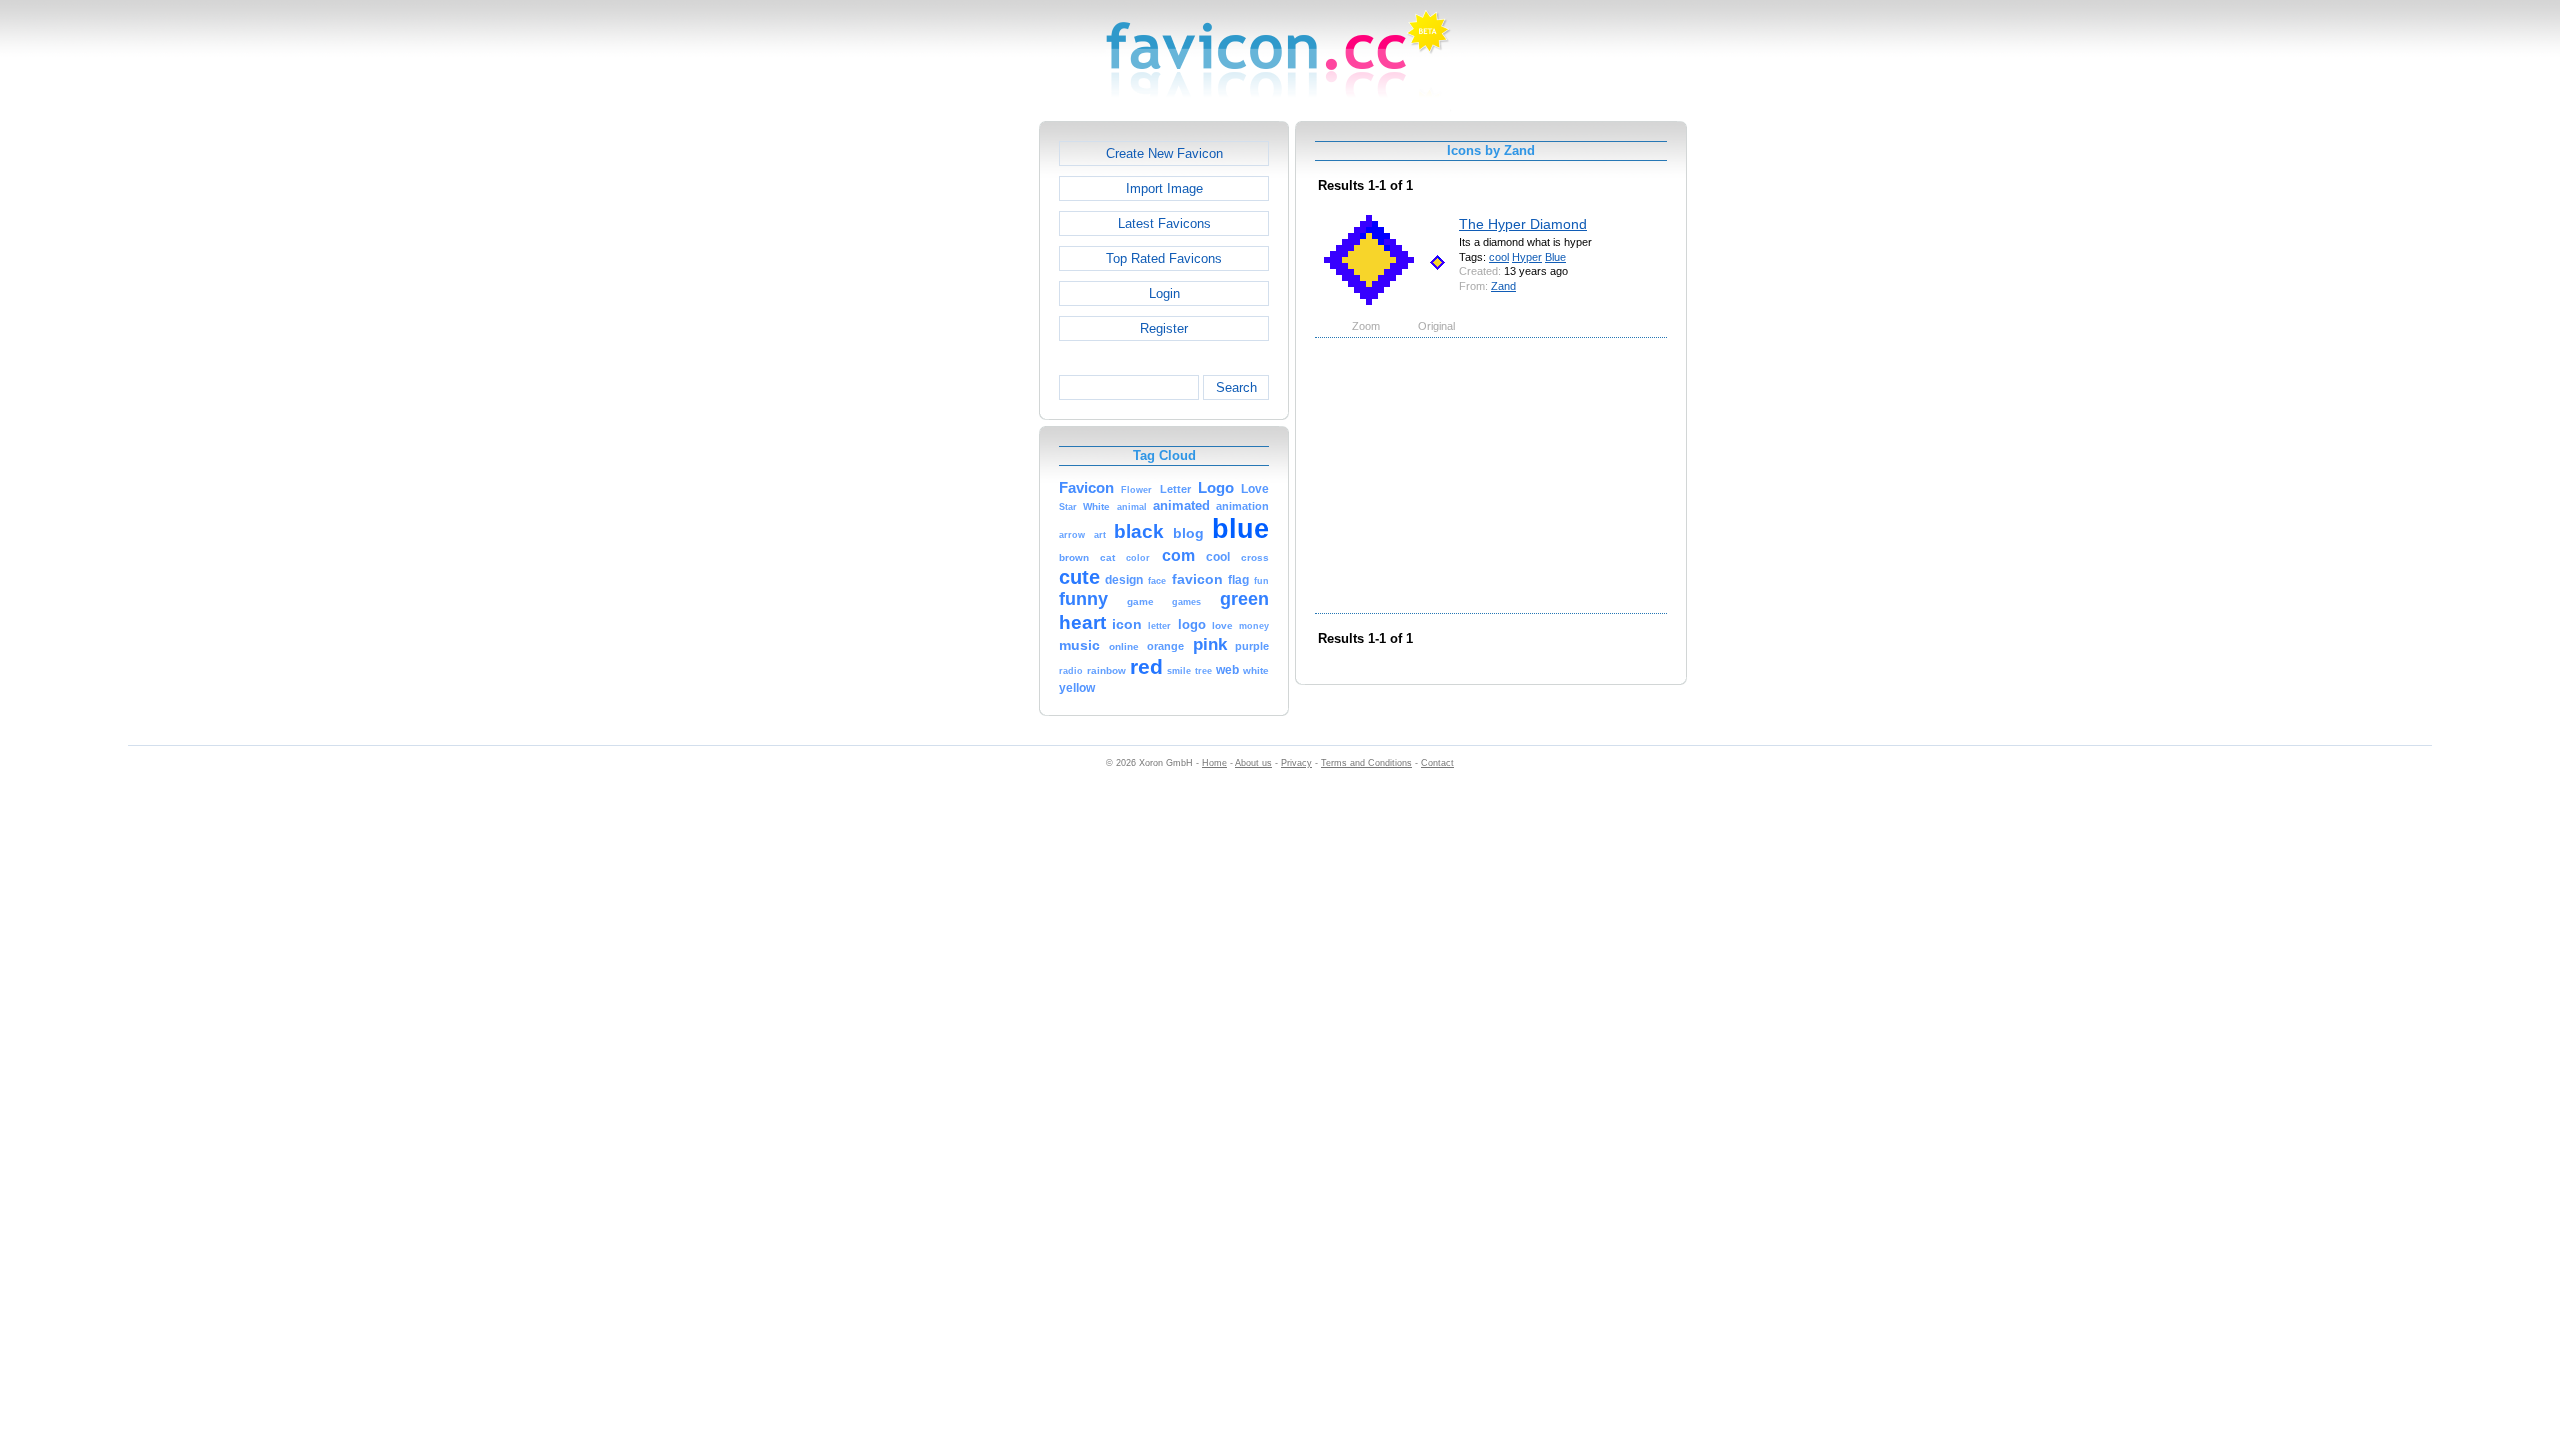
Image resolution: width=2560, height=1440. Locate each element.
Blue (1555, 257)
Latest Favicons (1164, 223)
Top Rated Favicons (1164, 258)
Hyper (1527, 257)
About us (1253, 763)
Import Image (1164, 188)
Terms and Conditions (1366, 763)
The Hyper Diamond (1523, 224)
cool (1499, 257)
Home (1214, 763)
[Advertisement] (953, 421)
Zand (1503, 286)
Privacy (1296, 763)
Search (1236, 387)
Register (1164, 328)
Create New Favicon (1164, 153)
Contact (1437, 763)
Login (1164, 293)
